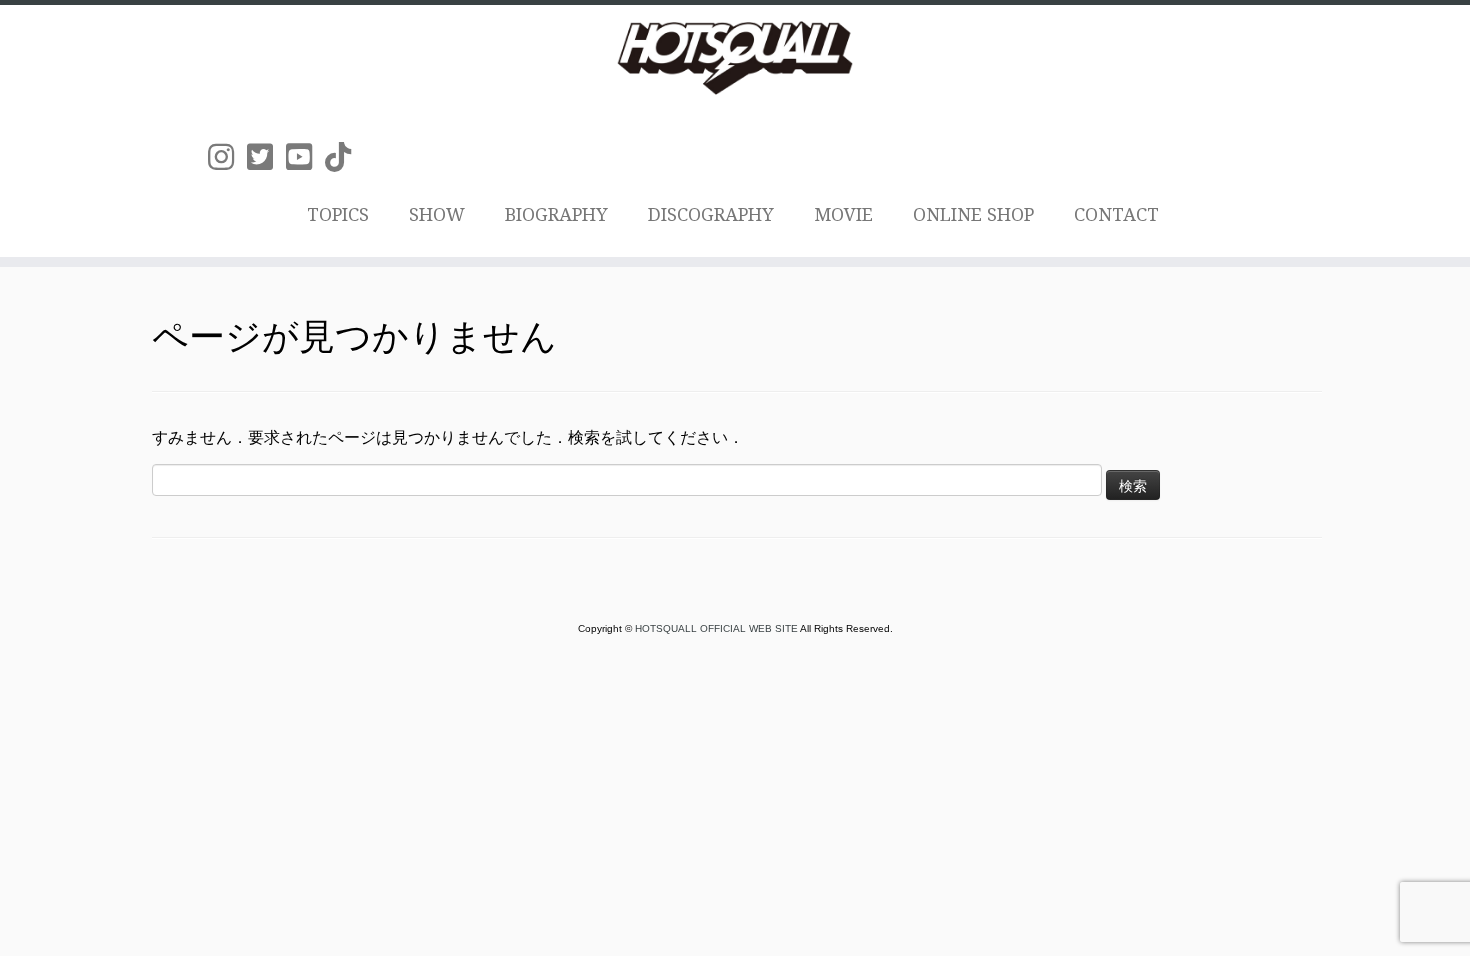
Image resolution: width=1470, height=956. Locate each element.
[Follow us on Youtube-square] (305, 157)
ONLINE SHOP (973, 214)
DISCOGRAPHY (711, 214)
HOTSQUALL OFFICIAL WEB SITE (717, 628)
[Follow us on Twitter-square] (266, 157)
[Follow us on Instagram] (227, 157)
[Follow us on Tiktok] (344, 157)
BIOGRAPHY (556, 214)
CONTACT (1116, 214)
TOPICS (338, 214)
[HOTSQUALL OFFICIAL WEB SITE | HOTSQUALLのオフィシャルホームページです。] (735, 58)
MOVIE (843, 214)
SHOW (437, 214)
